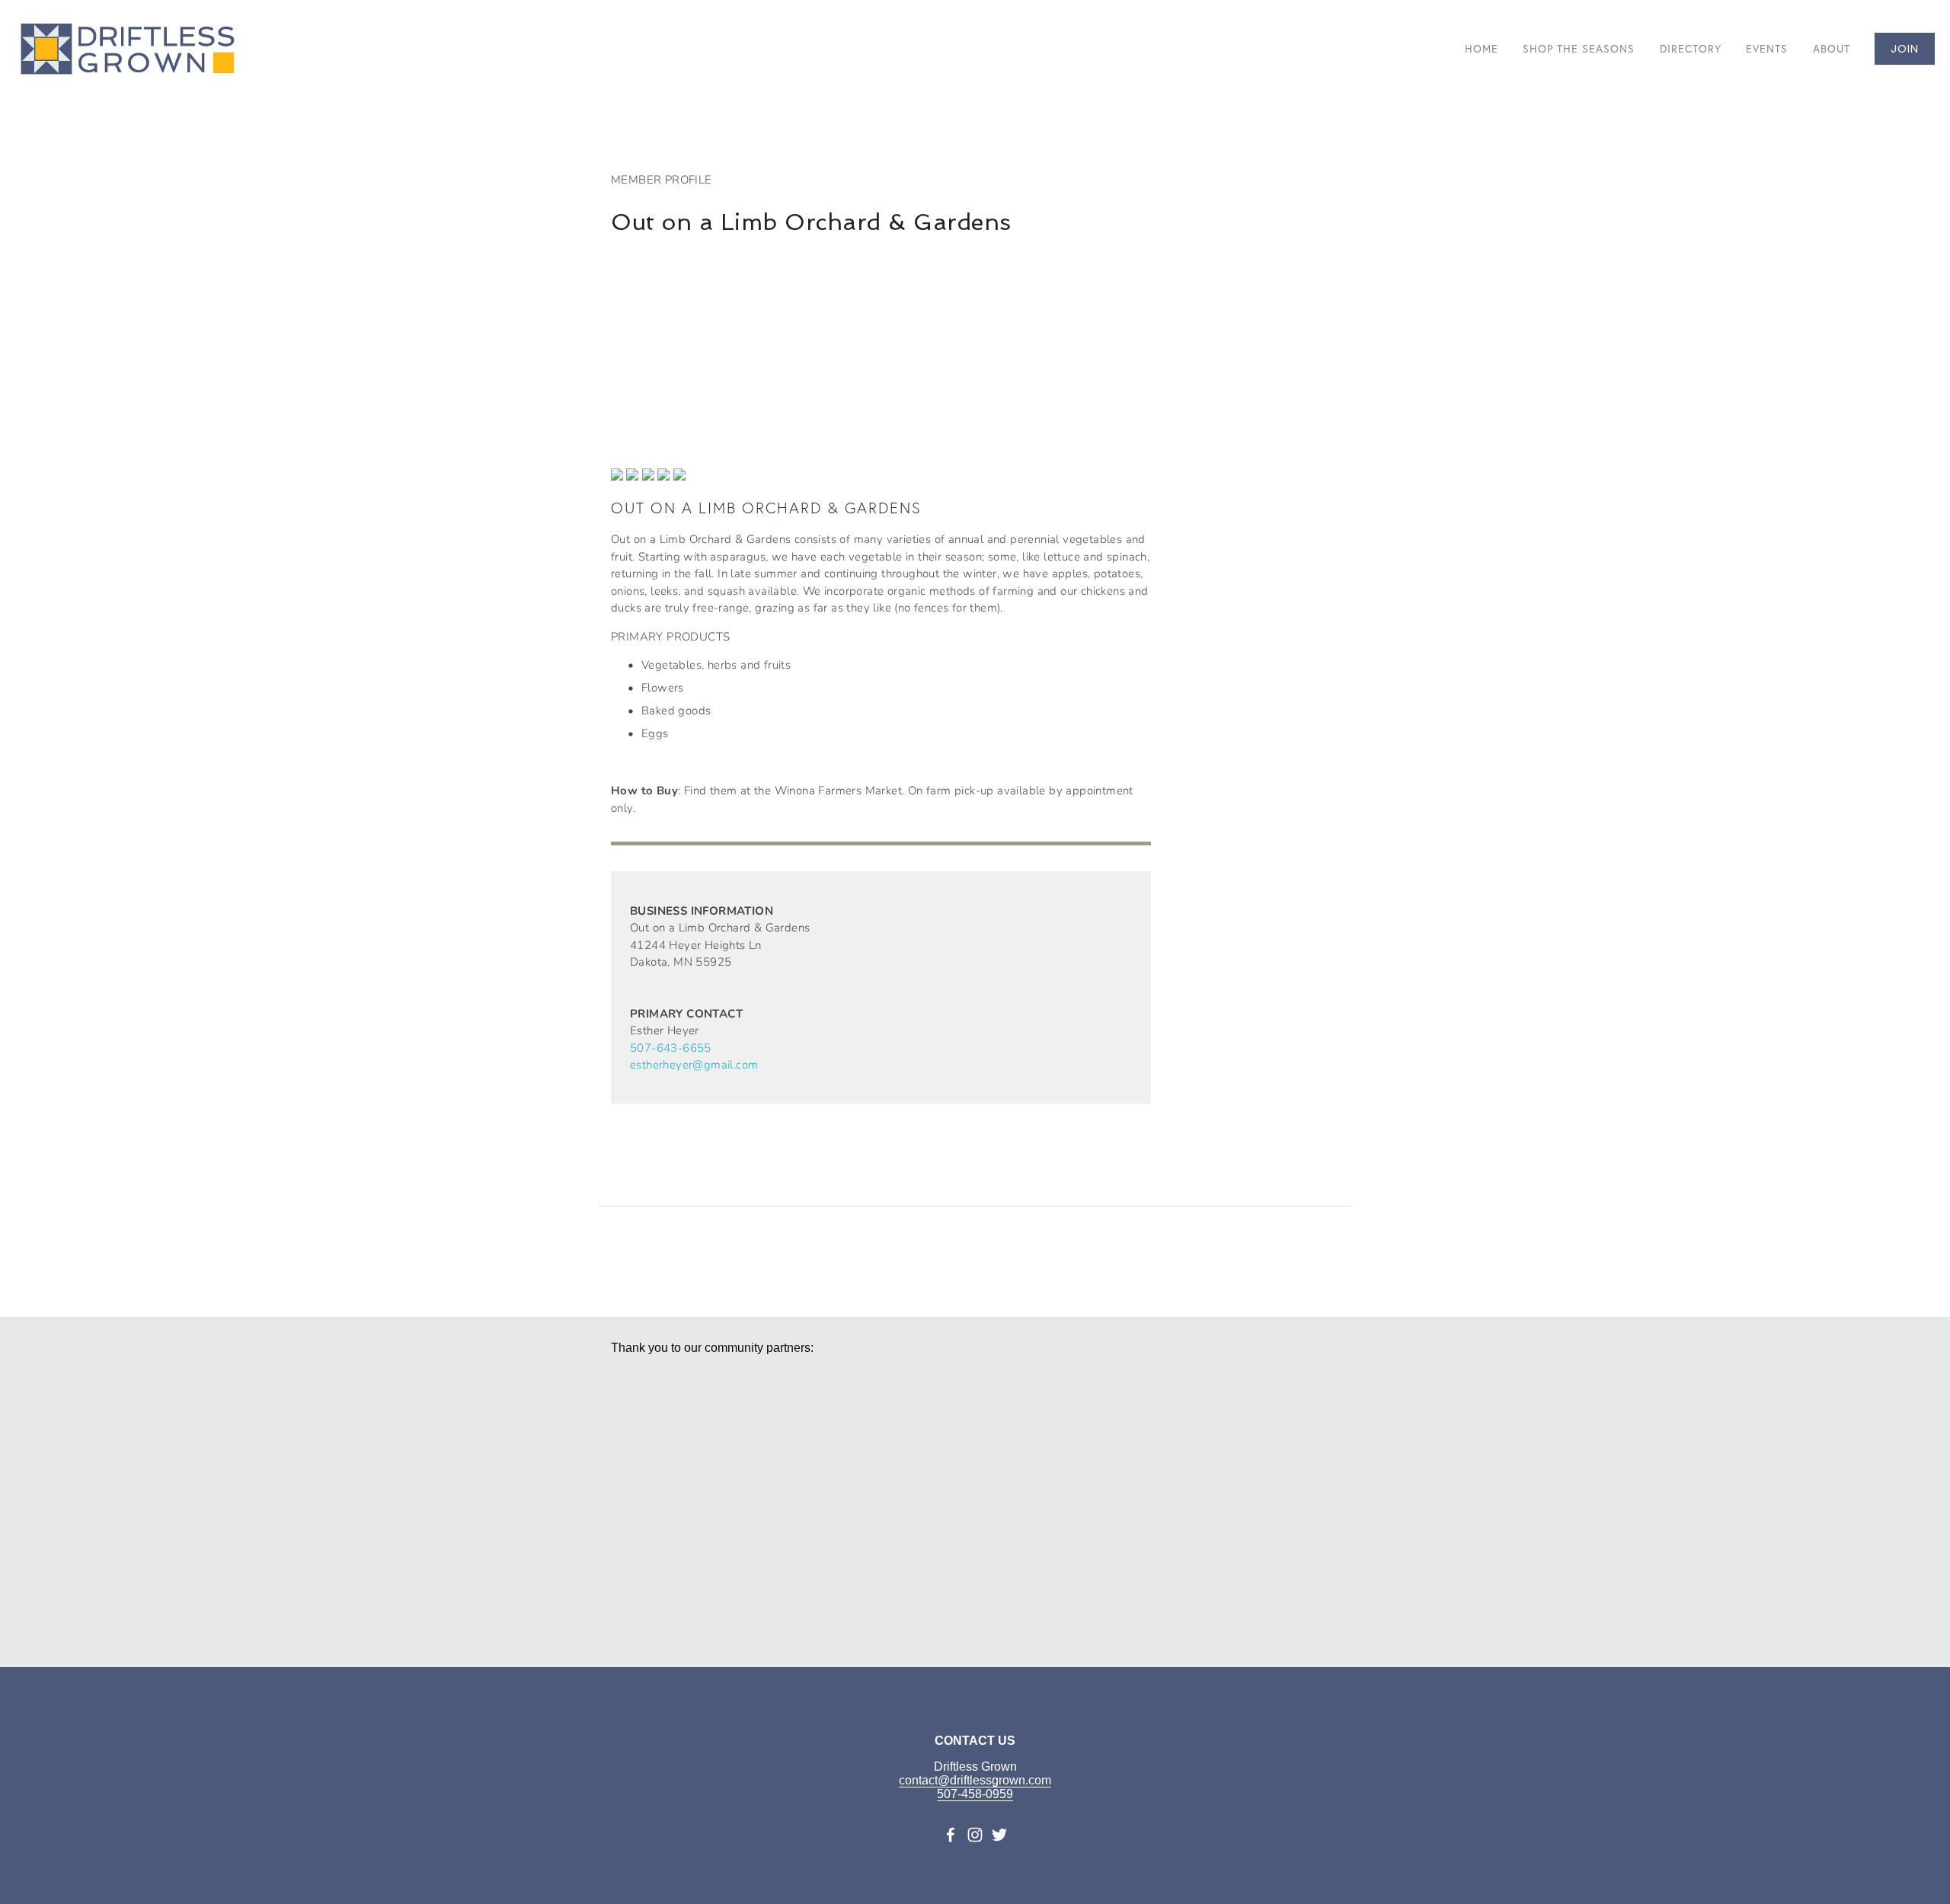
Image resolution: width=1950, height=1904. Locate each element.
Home (1482, 49)
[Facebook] (951, 1835)
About (1832, 49)
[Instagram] (975, 1835)
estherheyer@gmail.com (694, 1064)
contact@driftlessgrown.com (975, 1780)
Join (1905, 49)
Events (1767, 49)
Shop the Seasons (1579, 49)
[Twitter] (999, 1835)
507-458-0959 (975, 1794)
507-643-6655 (671, 1047)
